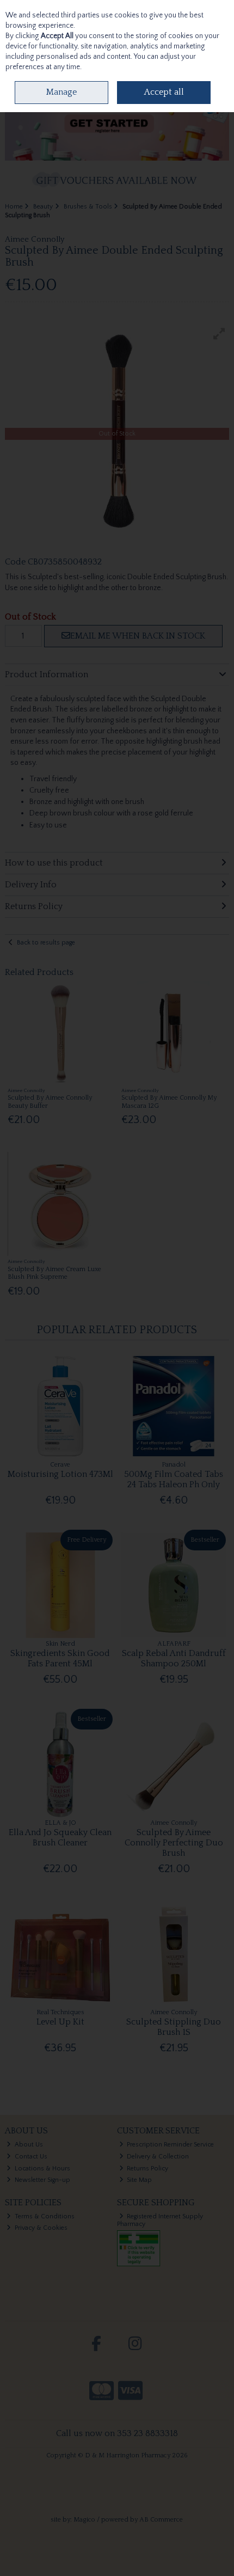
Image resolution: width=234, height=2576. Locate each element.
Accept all (164, 92)
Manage (61, 92)
